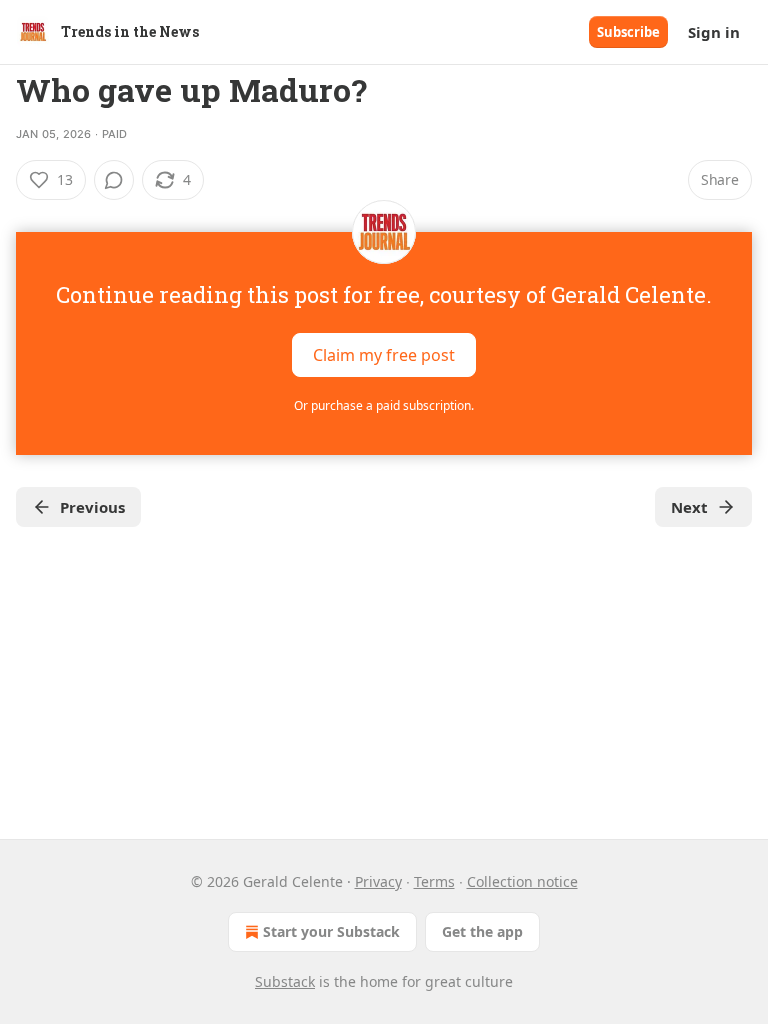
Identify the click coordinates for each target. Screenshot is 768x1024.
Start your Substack (331, 931)
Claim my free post (384, 355)
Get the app (482, 931)
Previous (92, 507)
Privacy (378, 881)
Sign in (714, 32)
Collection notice (522, 881)
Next (689, 507)
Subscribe (628, 32)
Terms (434, 881)
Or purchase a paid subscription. (384, 405)
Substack (285, 981)
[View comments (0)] (114, 180)
